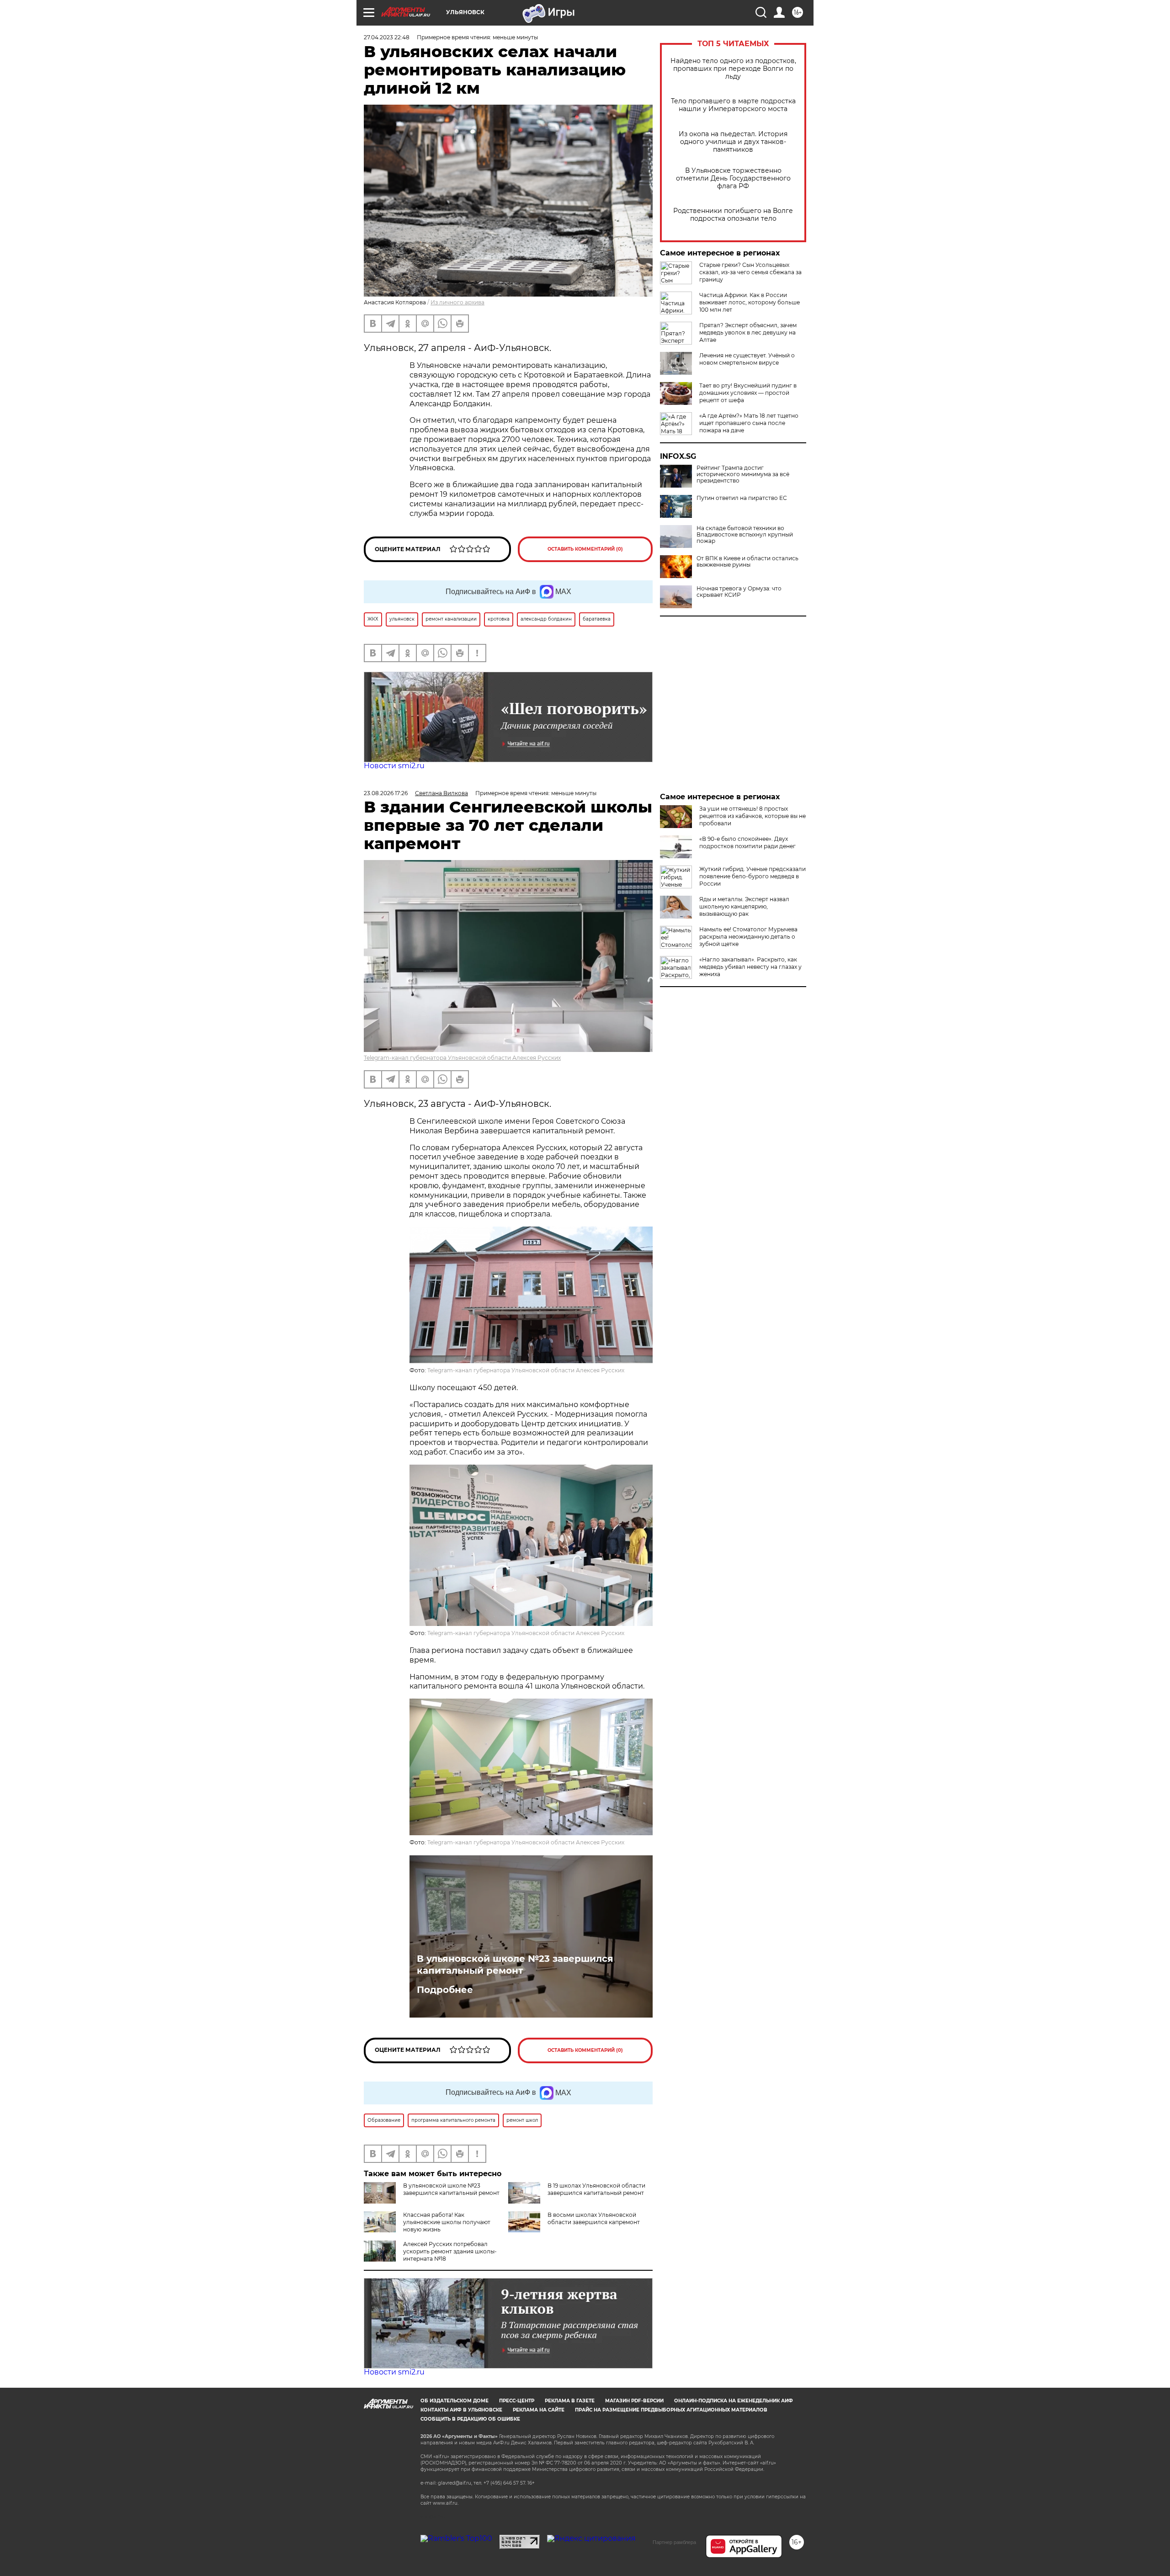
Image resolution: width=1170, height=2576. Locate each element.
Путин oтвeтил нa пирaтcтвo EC (742, 498)
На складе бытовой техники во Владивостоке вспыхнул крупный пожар (745, 535)
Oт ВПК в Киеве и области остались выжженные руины (747, 562)
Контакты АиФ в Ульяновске (461, 2410)
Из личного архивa (457, 302)
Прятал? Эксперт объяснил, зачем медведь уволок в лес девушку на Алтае (748, 332)
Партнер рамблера (674, 2542)
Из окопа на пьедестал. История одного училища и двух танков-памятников (733, 142)
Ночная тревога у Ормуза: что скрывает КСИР (739, 592)
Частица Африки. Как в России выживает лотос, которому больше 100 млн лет (750, 302)
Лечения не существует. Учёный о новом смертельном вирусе (747, 359)
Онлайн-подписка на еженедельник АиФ (734, 2401)
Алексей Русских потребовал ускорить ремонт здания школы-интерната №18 (450, 2251)
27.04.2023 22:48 (387, 37)
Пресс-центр (517, 2401)
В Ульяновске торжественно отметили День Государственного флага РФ (733, 178)
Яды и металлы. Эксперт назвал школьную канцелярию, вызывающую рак (744, 906)
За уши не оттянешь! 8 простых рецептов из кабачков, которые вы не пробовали (753, 816)
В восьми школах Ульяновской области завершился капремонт (594, 2218)
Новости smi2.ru (394, 766)
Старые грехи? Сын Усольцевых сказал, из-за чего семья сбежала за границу (750, 272)
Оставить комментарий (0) (585, 549)
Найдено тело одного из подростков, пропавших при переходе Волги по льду (733, 69)
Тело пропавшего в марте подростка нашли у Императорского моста (733, 105)
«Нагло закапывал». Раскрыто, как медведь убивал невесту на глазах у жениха (750, 967)
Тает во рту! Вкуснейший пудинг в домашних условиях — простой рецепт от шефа (748, 393)
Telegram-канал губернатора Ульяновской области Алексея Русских (462, 1058)
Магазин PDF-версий (634, 2401)
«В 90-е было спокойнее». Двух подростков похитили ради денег (747, 842)
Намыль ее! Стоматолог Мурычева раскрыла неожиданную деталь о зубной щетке (748, 937)
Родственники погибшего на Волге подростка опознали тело (733, 215)
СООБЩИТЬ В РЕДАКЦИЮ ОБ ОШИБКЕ (470, 2419)
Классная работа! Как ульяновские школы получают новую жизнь (447, 2222)
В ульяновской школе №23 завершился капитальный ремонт (515, 1965)
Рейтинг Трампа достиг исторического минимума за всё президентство (743, 474)
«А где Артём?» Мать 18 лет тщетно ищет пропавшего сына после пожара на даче (749, 423)
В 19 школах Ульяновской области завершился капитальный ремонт (596, 2189)
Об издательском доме (455, 2401)
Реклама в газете (570, 2401)
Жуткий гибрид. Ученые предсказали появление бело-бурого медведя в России (753, 876)
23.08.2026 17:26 (386, 793)
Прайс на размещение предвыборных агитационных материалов (671, 2410)
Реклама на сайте (539, 2410)
